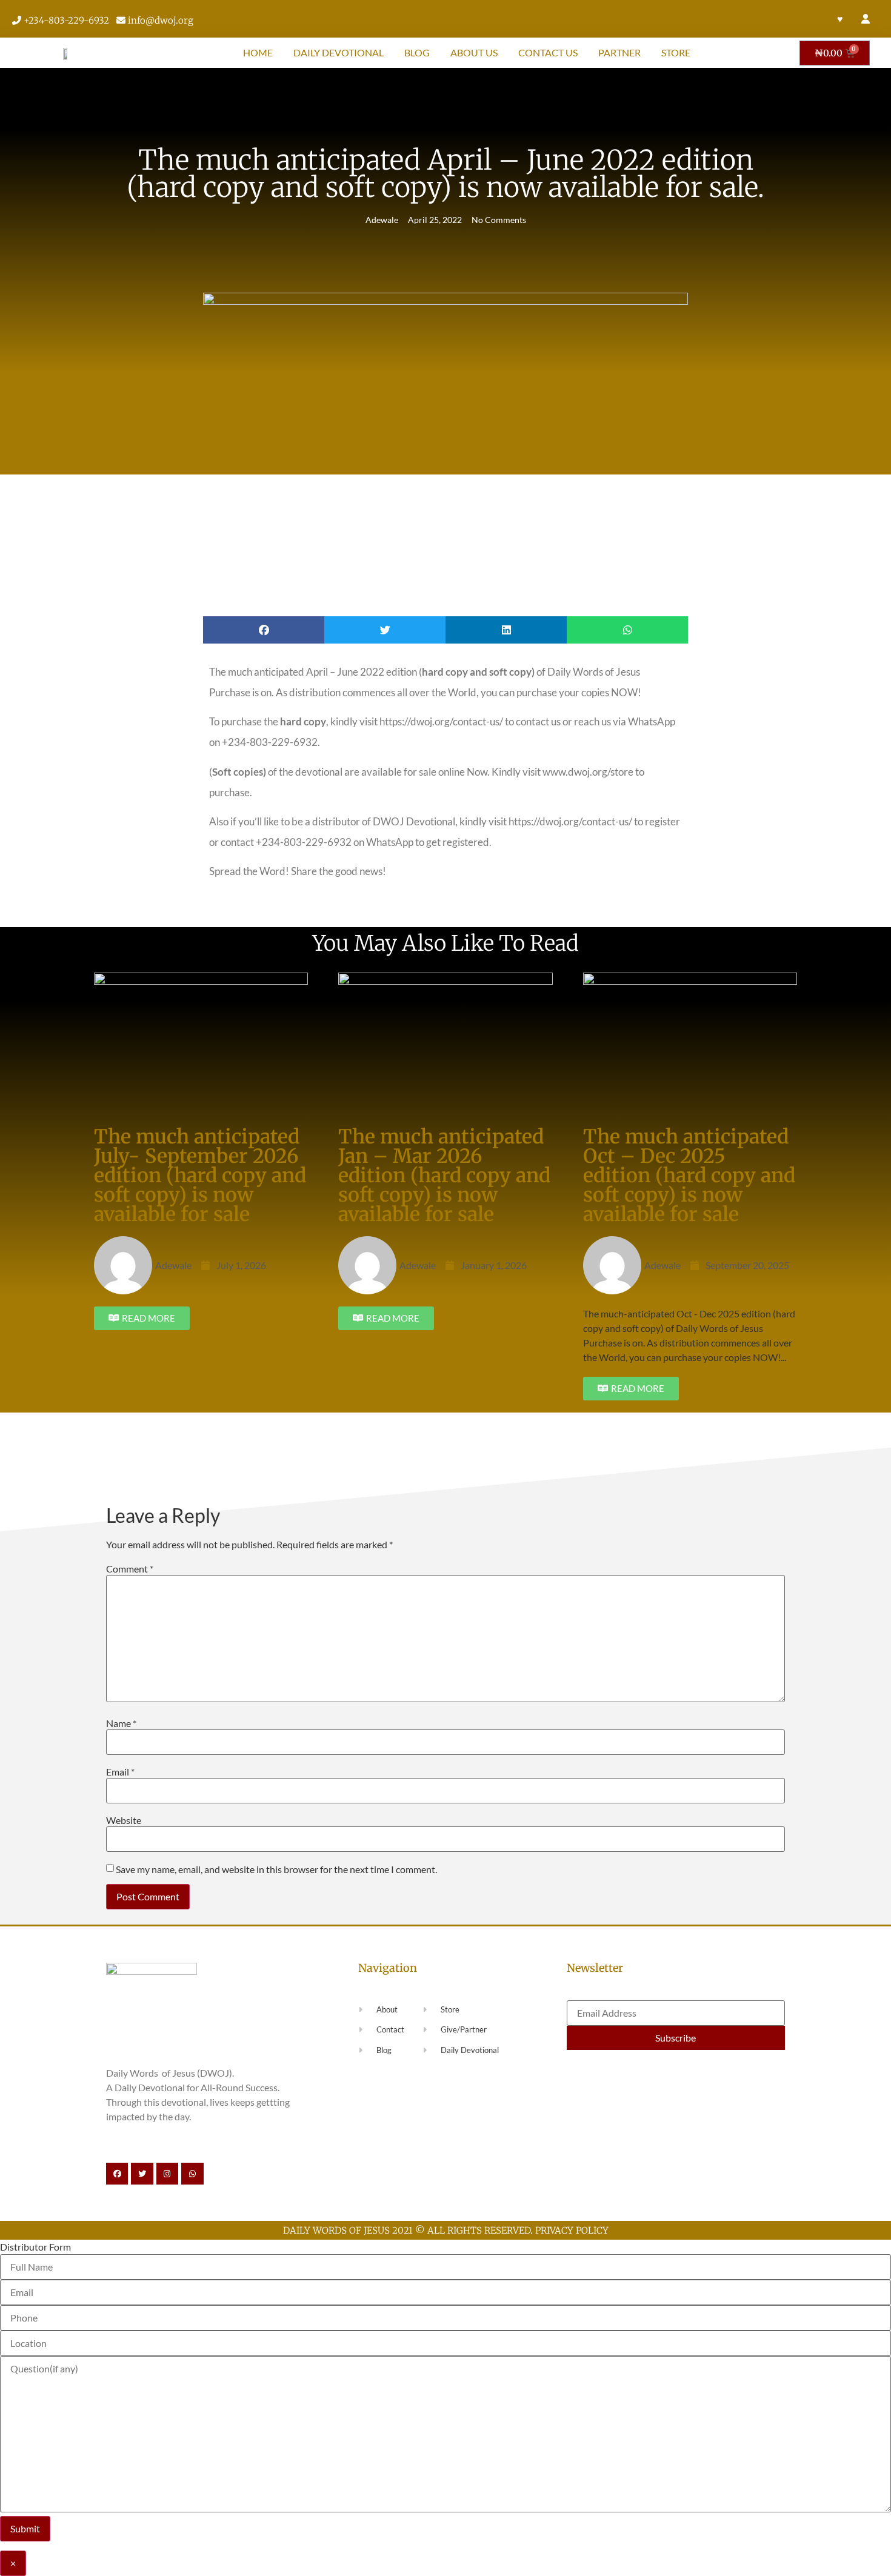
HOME (258, 52)
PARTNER (619, 52)
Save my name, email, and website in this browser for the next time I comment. (276, 1869)
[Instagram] (167, 2174)
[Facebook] (117, 2174)
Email (120, 1772)
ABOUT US (474, 52)
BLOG (417, 52)
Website (124, 1820)
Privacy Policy (572, 2230)
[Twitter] (142, 2174)
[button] (264, 630)
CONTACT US (548, 52)
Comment (130, 1569)
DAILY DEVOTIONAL (339, 52)
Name (121, 1723)
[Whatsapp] (192, 2174)
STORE (676, 52)
